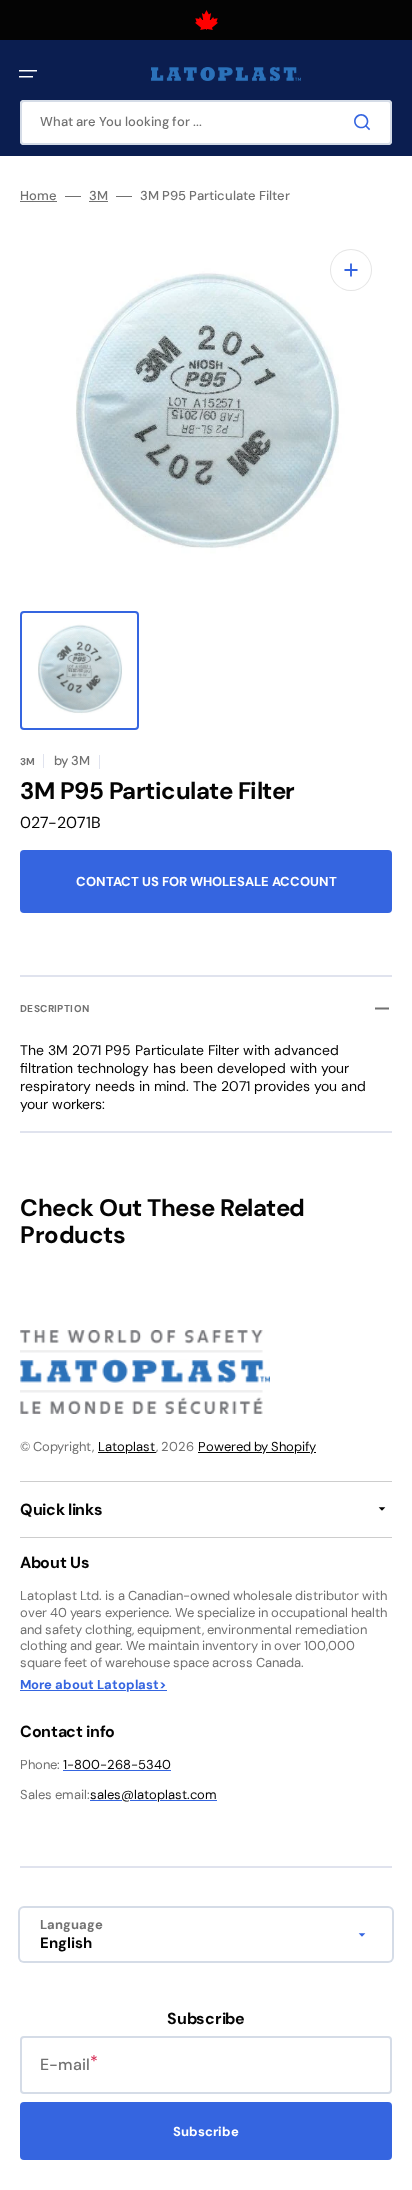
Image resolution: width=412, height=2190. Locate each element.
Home (38, 196)
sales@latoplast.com (153, 1794)
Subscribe (206, 2131)
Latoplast (127, 1446)
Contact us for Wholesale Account (206, 881)
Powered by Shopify (257, 1446)
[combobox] (206, 122)
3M (98, 196)
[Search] (366, 122)
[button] (28, 74)
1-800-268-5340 (117, 1764)
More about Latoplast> (93, 1685)
